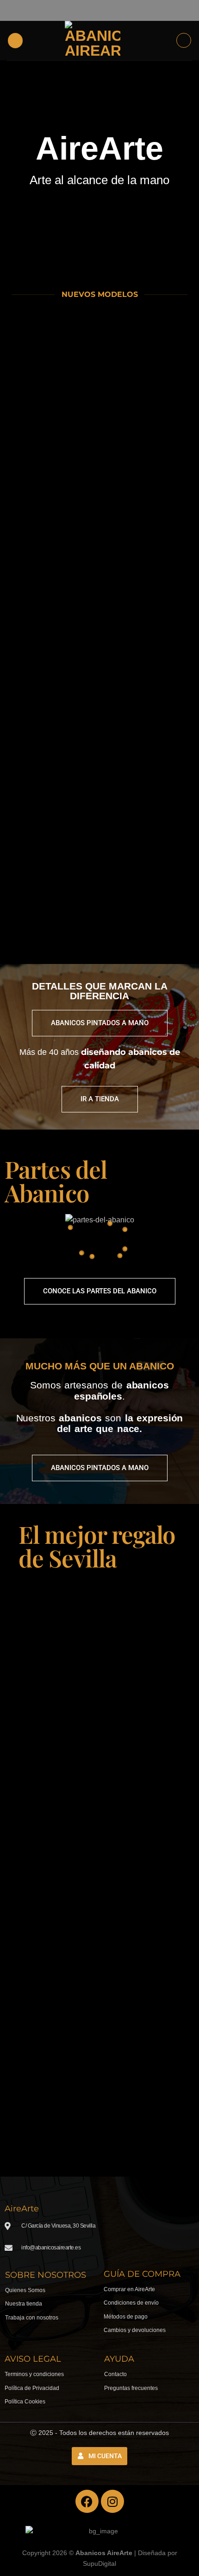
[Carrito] (184, 40)
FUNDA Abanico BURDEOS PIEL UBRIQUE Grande (52, 874)
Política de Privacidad (32, 2388)
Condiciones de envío (131, 2303)
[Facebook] (87, 2501)
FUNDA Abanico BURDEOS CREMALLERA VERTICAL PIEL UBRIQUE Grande (147, 878)
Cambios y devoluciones (135, 2330)
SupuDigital (99, 2563)
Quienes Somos (25, 2290)
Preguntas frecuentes (131, 2388)
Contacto (115, 2374)
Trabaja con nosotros (32, 2318)
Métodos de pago (126, 2317)
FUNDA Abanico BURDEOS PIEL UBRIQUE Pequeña (52, 406)
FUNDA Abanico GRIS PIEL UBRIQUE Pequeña (147, 406)
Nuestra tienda (24, 2304)
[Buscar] (166, 40)
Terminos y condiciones (34, 2374)
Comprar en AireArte (129, 2289)
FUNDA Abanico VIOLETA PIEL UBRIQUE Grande (147, 751)
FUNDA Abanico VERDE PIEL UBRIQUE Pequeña (52, 636)
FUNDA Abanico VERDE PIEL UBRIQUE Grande (147, 521)
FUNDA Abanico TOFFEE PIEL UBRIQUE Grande (52, 521)
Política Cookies (25, 2402)
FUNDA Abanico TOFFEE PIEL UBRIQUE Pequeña (147, 636)
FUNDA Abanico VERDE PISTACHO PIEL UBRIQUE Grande (52, 755)
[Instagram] (112, 2501)
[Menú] (15, 41)
